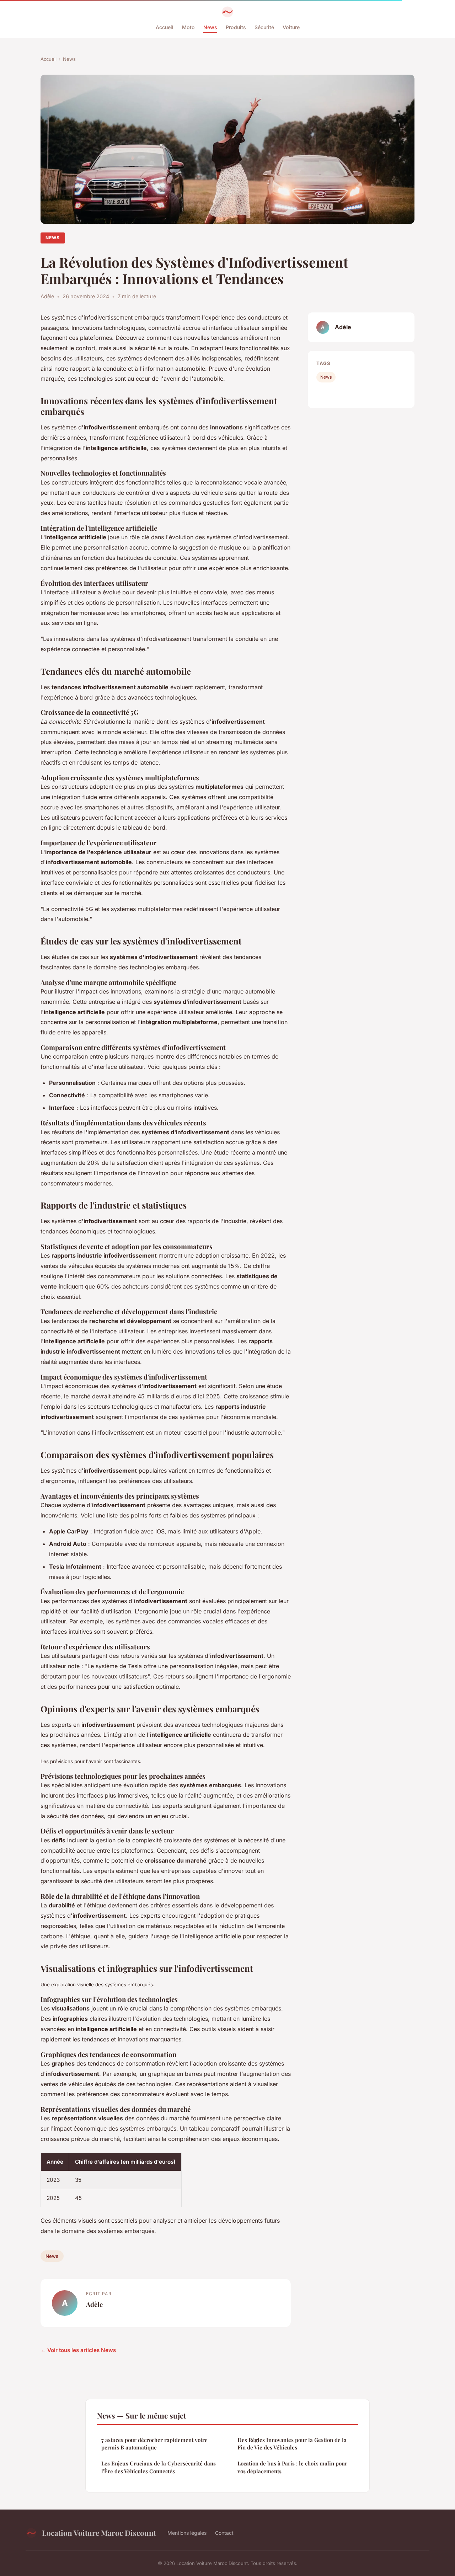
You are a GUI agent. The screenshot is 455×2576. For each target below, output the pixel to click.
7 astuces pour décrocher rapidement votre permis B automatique (154, 2444)
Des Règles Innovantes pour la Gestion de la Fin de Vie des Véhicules (292, 2444)
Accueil (165, 27)
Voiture (291, 27)
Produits (236, 27)
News (210, 27)
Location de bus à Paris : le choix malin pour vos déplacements (292, 2467)
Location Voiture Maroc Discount (99, 2533)
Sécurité (264, 27)
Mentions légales (187, 2533)
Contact (224, 2533)
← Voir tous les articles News (78, 2350)
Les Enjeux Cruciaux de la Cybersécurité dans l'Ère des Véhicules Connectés (159, 2467)
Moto (188, 27)
